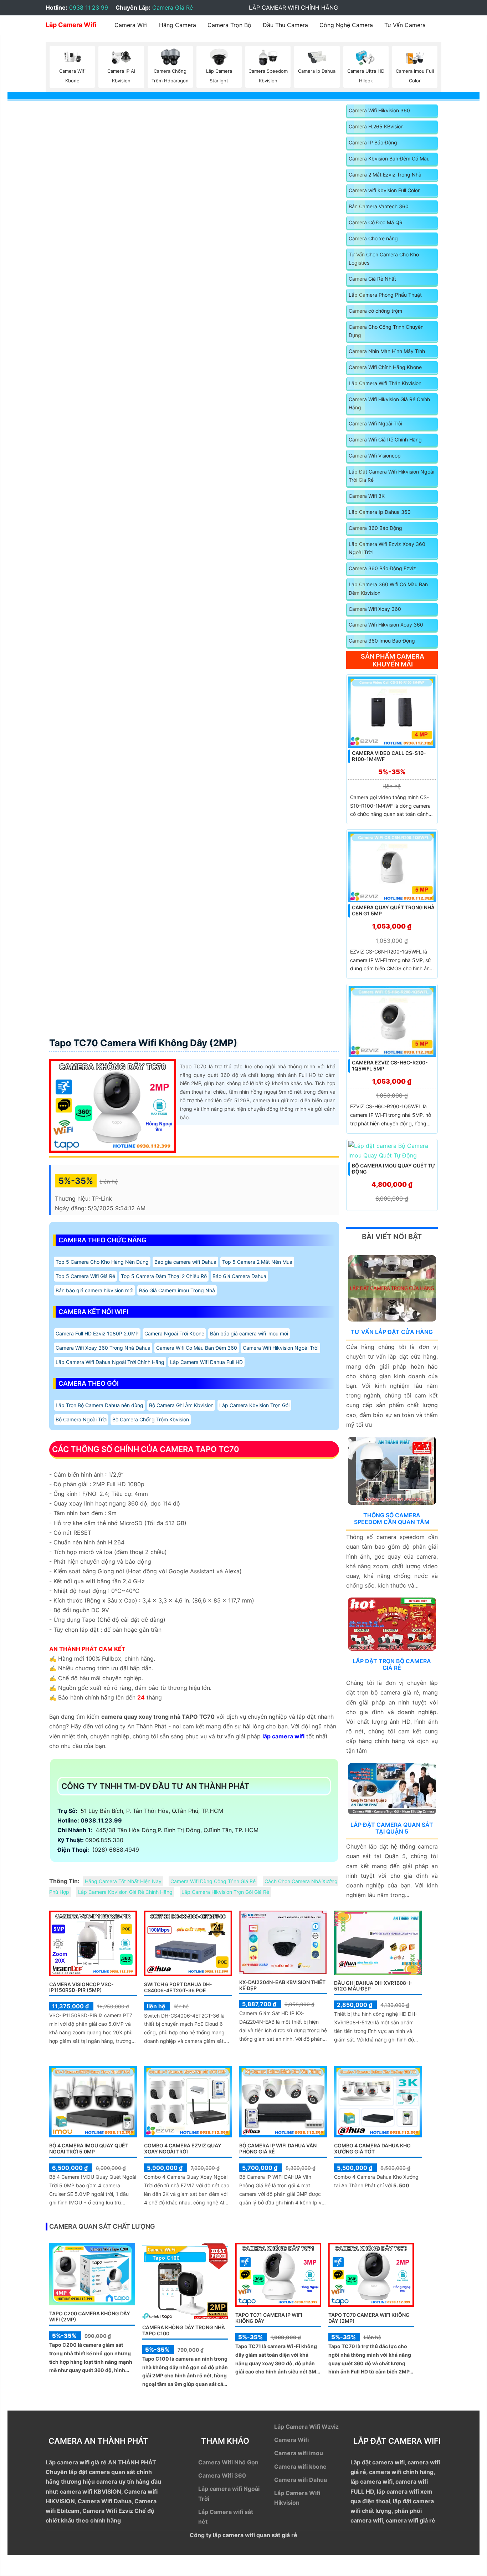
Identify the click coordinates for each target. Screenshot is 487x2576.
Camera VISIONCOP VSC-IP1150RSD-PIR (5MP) (81, 1987)
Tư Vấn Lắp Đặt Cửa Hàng (392, 1332)
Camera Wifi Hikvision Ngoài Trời (281, 1348)
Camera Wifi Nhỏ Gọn (228, 2462)
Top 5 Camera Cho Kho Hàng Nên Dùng (102, 1262)
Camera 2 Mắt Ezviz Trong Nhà (385, 175)
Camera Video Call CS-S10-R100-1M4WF (389, 756)
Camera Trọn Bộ (229, 25)
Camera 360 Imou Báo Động (382, 641)
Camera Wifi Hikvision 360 (379, 110)
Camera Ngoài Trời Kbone (174, 1333)
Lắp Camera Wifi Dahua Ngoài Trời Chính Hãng (110, 1362)
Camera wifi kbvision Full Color (384, 190)
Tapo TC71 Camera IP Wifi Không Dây (269, 2318)
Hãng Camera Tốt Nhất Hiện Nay (123, 1881)
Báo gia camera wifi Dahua (185, 1262)
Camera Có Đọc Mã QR (376, 222)
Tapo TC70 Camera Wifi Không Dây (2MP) (143, 1043)
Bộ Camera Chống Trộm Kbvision (151, 1419)
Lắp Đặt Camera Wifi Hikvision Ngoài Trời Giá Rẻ (391, 476)
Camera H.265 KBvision (376, 126)
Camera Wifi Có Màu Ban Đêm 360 (197, 1348)
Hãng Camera (178, 25)
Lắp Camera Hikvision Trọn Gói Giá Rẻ (225, 1892)
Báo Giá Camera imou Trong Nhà (177, 1290)
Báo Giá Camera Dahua (239, 1276)
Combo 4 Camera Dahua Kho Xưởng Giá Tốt (372, 2148)
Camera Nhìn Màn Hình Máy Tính (387, 351)
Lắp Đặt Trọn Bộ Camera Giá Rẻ (392, 1664)
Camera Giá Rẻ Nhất (372, 279)
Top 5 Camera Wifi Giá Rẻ (85, 1276)
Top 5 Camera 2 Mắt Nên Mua (257, 1262)
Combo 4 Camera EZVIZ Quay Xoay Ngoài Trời (183, 2148)
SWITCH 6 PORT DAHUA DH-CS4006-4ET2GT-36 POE (178, 1987)
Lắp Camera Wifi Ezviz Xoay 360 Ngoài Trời (387, 548)
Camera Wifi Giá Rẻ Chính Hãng (385, 439)
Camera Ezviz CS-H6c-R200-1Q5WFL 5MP (390, 1065)
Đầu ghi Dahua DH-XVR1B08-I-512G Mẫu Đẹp (373, 1986)
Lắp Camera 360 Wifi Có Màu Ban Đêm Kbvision (388, 589)
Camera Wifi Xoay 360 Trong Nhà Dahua (103, 1348)
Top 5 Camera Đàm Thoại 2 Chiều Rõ (164, 1276)
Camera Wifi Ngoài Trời (375, 423)
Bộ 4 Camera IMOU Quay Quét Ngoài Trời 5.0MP (89, 2148)
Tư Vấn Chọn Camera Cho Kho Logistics (384, 259)
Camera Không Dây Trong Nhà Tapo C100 (184, 2330)
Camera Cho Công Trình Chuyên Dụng (386, 331)
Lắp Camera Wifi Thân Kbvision (385, 383)
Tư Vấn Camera (405, 25)
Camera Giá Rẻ (173, 7)
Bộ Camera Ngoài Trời (81, 1419)
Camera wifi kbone (300, 2467)
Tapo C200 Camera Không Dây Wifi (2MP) (90, 2316)
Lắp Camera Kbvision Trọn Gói (254, 1405)
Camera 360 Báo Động (375, 528)
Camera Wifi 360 (222, 2475)
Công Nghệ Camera (346, 25)
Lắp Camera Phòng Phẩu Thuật (385, 295)
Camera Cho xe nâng (373, 238)
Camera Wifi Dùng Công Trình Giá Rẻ (213, 1881)
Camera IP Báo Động (373, 142)
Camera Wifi (131, 25)
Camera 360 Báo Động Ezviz (382, 568)
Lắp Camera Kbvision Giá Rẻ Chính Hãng (125, 1892)
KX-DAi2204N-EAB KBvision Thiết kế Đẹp (282, 1985)
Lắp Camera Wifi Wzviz (306, 2427)
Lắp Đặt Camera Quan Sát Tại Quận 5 (392, 1828)
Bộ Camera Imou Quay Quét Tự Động (394, 1169)
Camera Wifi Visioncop (375, 456)
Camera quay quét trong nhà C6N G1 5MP (393, 910)
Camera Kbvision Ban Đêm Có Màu (389, 159)
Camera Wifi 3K (367, 496)
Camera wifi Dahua (301, 2480)
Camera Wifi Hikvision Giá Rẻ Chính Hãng (389, 403)
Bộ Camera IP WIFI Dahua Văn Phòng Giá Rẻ (278, 2148)
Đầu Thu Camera (285, 25)
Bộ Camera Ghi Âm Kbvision (181, 1405)
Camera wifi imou (299, 2453)
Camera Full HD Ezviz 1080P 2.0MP (97, 1333)
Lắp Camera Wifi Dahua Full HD (206, 1362)
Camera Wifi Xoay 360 (375, 609)
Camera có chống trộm (375, 311)
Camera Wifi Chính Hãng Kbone (385, 367)
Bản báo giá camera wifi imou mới (249, 1333)
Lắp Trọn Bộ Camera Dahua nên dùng (99, 1405)
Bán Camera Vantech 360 (379, 206)
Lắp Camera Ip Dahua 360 (380, 512)
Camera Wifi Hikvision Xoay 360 (386, 625)
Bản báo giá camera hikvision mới (94, 1290)
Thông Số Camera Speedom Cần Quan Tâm (392, 1519)
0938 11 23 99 (89, 7)
